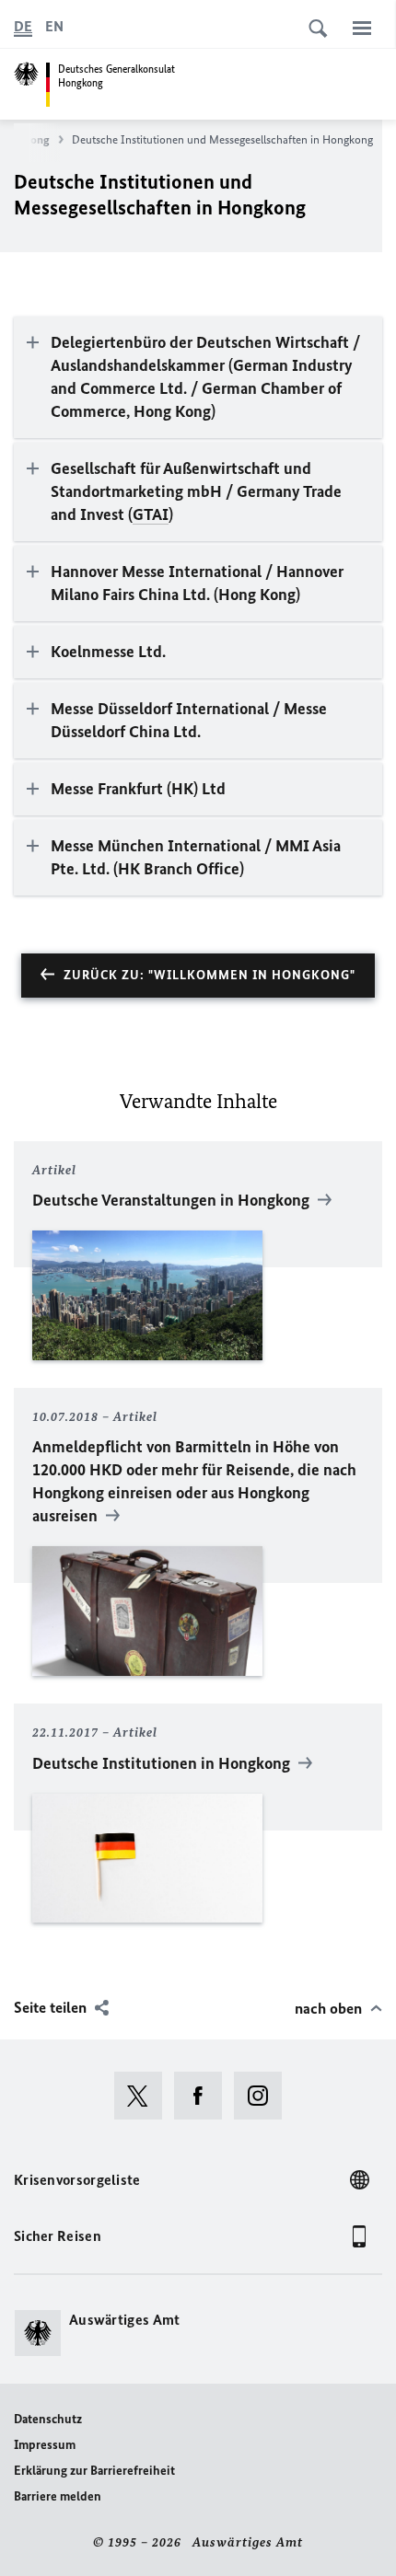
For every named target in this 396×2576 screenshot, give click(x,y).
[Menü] (362, 28)
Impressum (45, 2445)
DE (23, 26)
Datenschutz (48, 2419)
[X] (144, 2096)
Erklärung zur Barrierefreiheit (94, 2471)
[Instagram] (264, 2096)
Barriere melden (58, 2496)
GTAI (151, 514)
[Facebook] (204, 2096)
